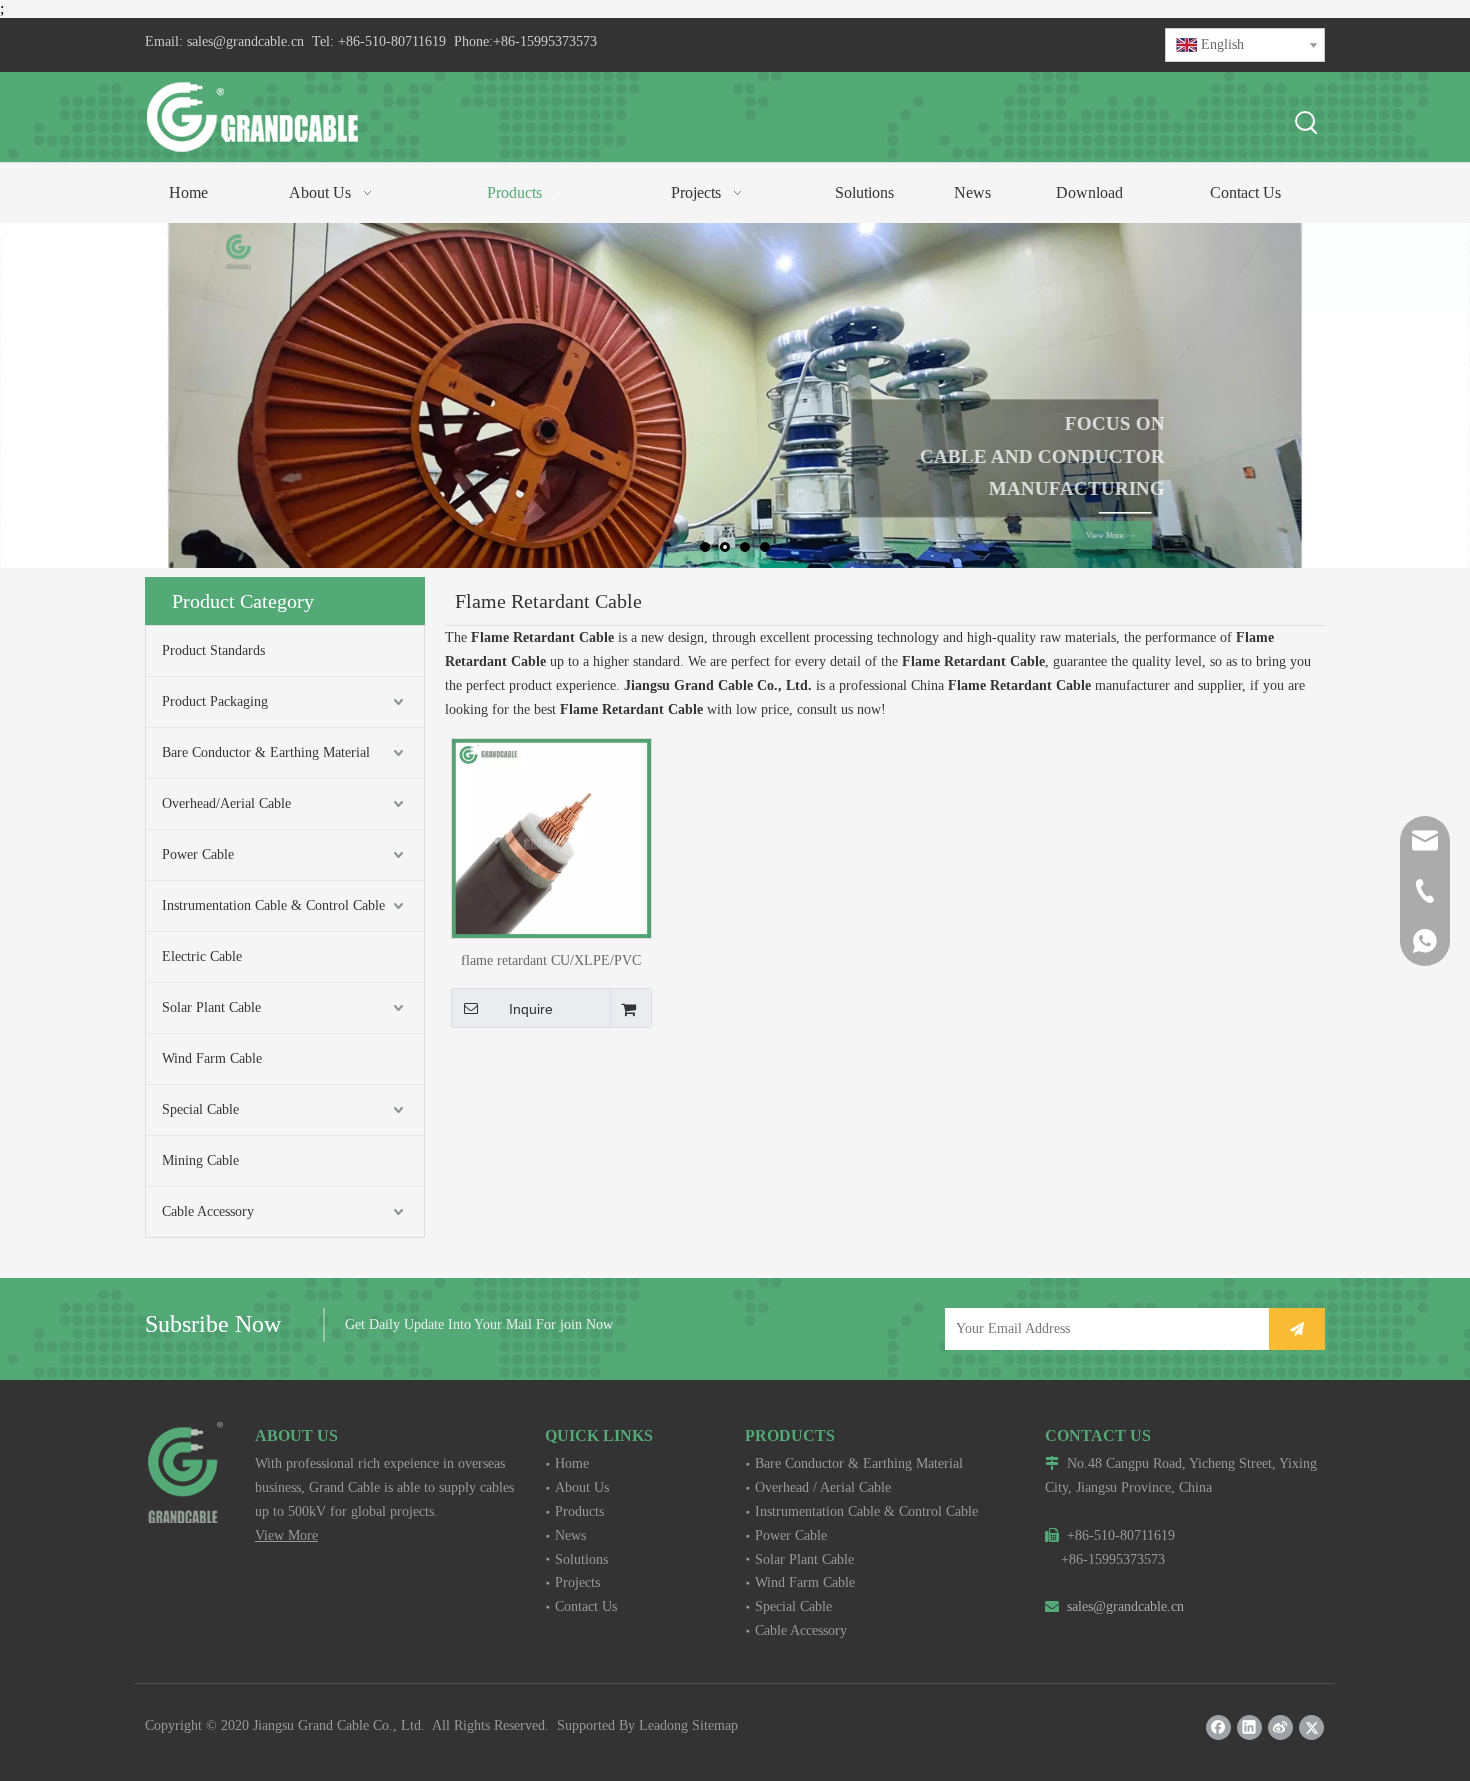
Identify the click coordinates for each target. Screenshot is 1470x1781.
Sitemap (715, 1725)
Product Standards (213, 650)
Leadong (663, 1725)
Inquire (531, 1009)
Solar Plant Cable (211, 1007)
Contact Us (586, 1606)
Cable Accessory (208, 1211)
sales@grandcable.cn (245, 41)
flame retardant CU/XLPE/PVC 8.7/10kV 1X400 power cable (551, 960)
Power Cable (198, 854)
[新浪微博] (1280, 1727)
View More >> (1097, 535)
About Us (582, 1487)
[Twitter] (1311, 1727)
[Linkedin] (1249, 1727)
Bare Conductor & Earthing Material (266, 752)
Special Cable (200, 1109)
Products (579, 1511)
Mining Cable (200, 1160)
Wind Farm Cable (212, 1058)
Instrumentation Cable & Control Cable (273, 905)
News (570, 1535)
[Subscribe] (1297, 1329)
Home (572, 1463)
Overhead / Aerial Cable (823, 1487)
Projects (577, 1582)
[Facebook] (1218, 1727)
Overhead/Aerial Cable (226, 803)
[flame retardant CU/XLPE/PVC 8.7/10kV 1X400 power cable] (551, 836)
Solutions (581, 1559)
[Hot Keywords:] (1307, 124)
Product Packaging (215, 701)
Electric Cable (202, 956)
